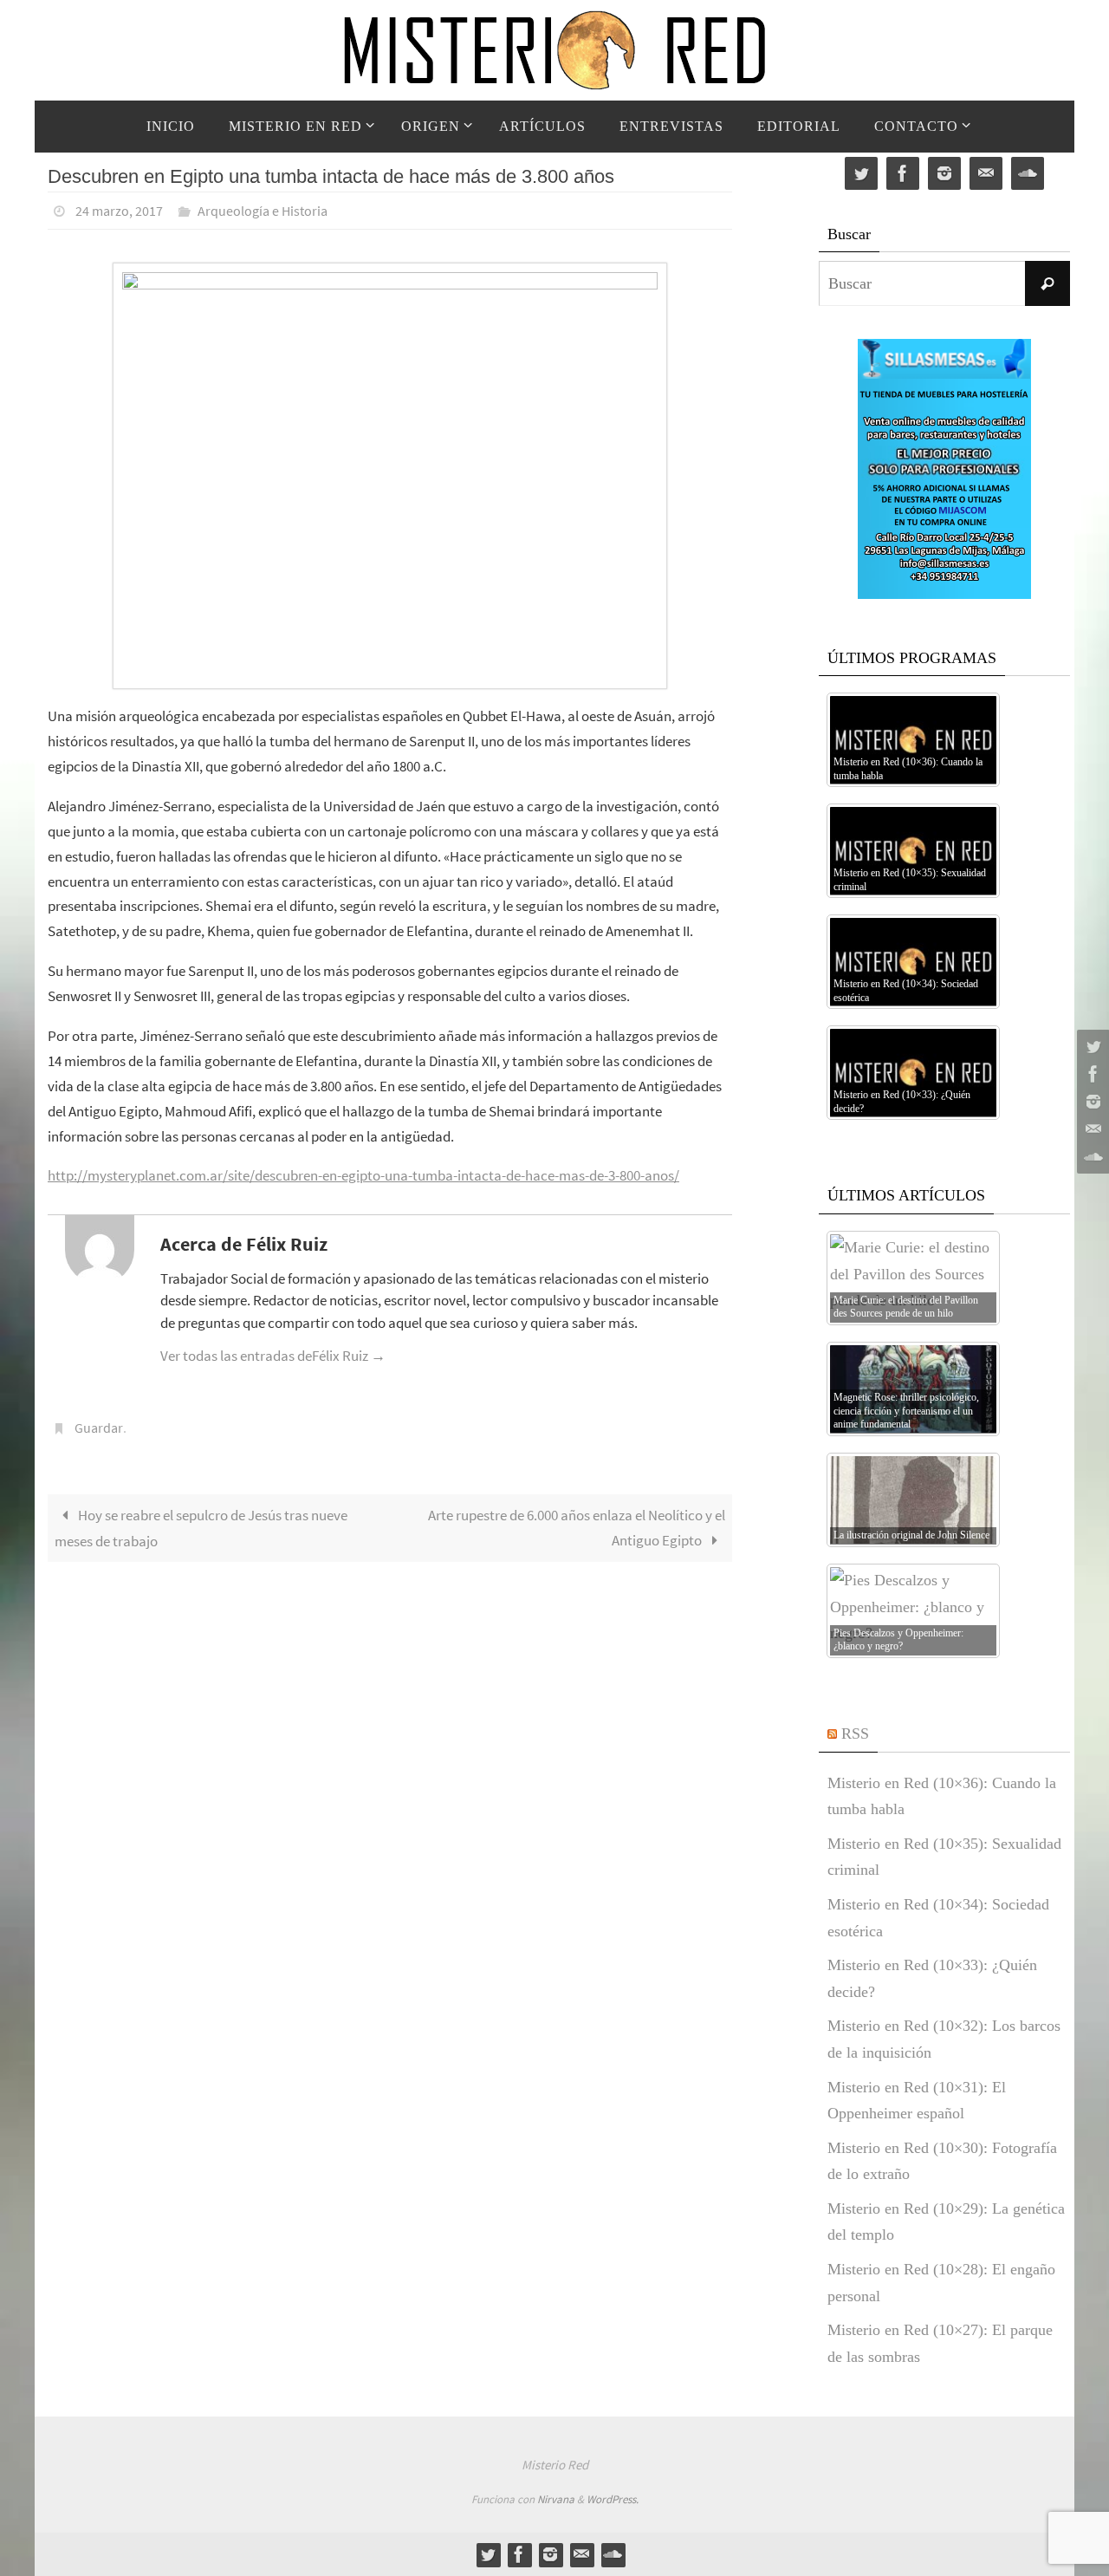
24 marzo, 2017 (119, 211)
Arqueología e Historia (263, 211)
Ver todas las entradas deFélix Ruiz (273, 1356)
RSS (855, 1734)
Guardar (99, 1428)
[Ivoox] (1091, 1157)
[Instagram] (1091, 1102)
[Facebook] (1091, 1074)
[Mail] (1091, 1129)
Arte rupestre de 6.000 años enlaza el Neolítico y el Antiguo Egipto (577, 1528)
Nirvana (556, 2499)
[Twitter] (1091, 1046)
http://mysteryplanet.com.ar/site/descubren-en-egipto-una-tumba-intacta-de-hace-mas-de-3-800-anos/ (363, 1175)
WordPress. (613, 2499)
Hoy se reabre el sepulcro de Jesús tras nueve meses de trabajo (201, 1528)
